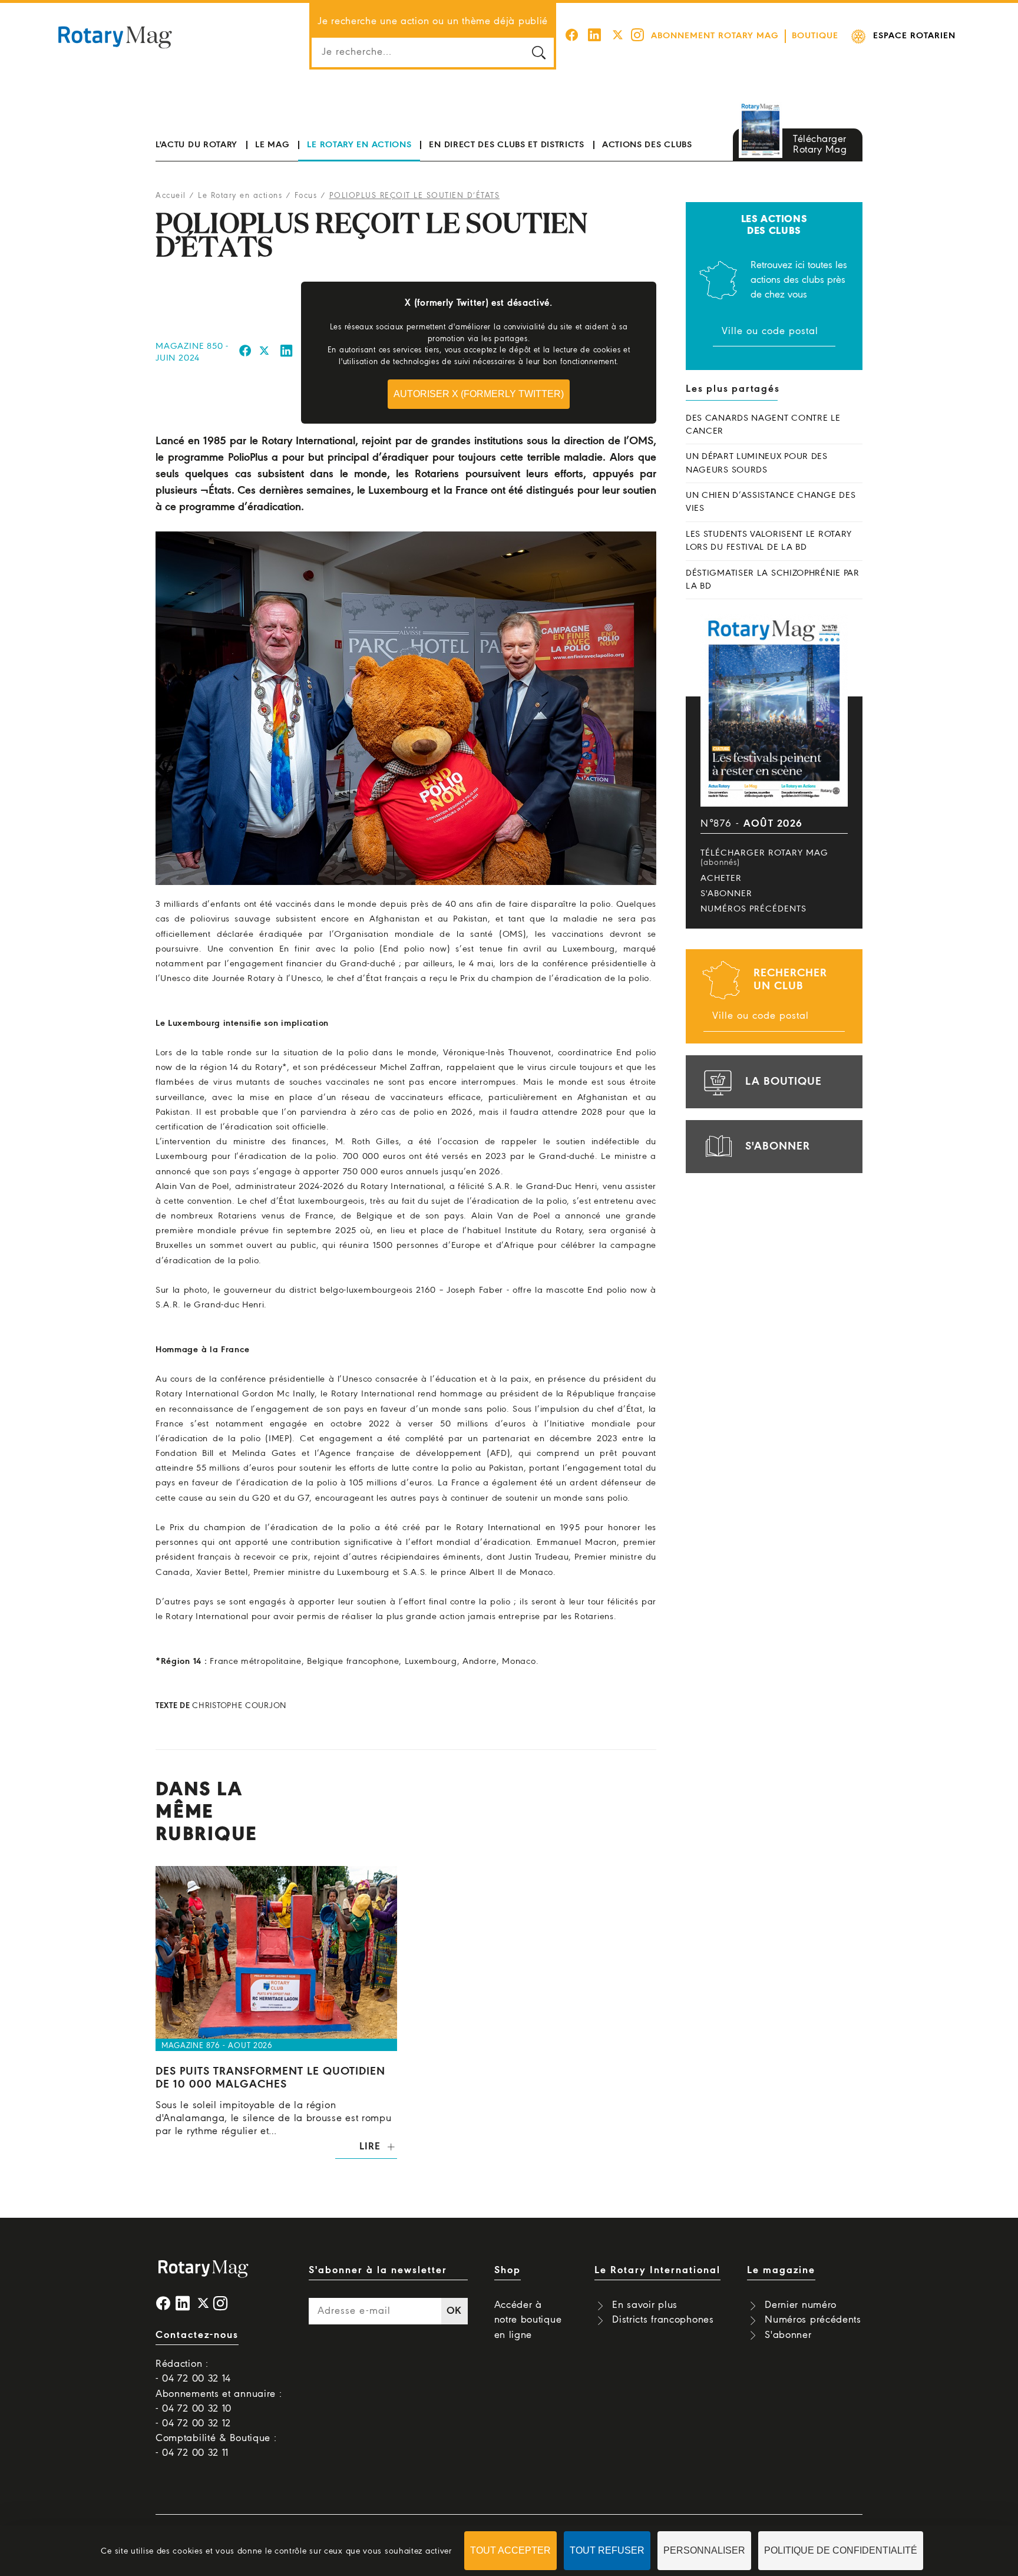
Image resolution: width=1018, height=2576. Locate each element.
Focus (306, 196)
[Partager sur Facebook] (245, 353)
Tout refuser (607, 2550)
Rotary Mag (115, 37)
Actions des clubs (647, 145)
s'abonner (778, 1147)
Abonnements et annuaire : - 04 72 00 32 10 (219, 2402)
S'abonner (726, 894)
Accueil (171, 196)
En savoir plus (645, 2305)
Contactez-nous (197, 2335)
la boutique (784, 1082)
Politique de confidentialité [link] (841, 2550)
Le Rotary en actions (359, 145)
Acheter (721, 879)
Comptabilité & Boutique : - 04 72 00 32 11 (216, 2446)
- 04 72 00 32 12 (193, 2424)
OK (454, 2311)
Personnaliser (704, 2550)
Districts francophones (663, 2320)
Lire (370, 2147)
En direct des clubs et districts (506, 145)
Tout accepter (510, 2550)
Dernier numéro (801, 2305)
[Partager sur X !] (265, 353)
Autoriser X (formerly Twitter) (479, 394)
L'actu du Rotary (196, 145)
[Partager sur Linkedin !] (287, 353)
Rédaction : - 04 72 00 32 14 (193, 2372)
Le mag (272, 145)
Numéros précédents (753, 909)
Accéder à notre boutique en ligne (528, 2320)
